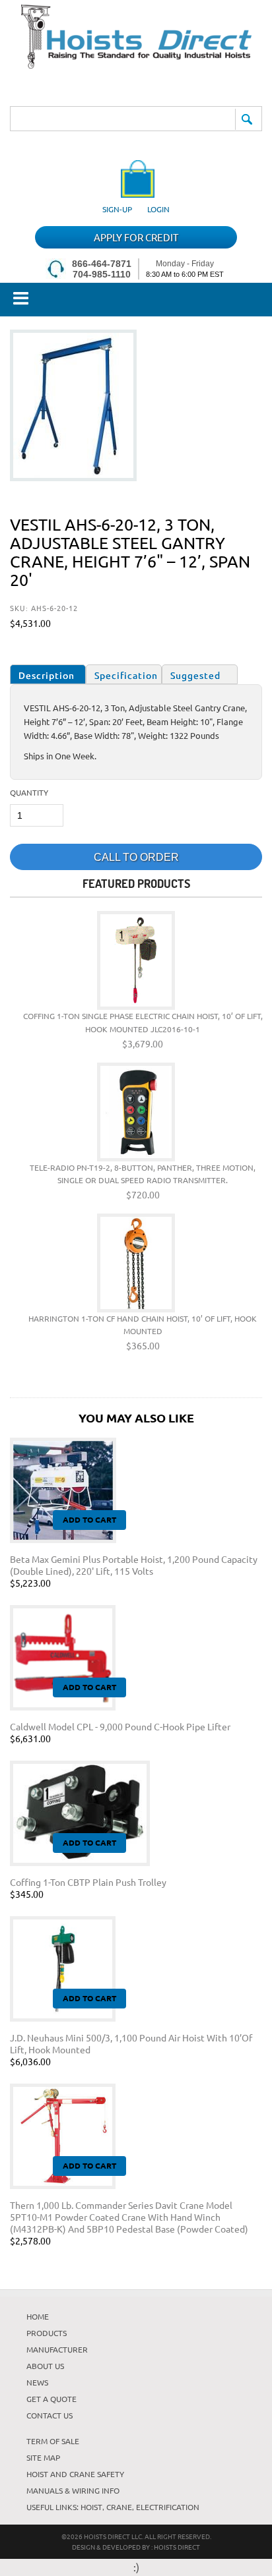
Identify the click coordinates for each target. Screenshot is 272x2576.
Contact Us (50, 2415)
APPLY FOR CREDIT (136, 237)
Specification (126, 675)
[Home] (136, 64)
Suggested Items (195, 677)
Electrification (168, 2507)
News (37, 2382)
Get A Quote (51, 2399)
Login (158, 209)
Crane (119, 2507)
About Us (45, 2366)
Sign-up (117, 209)
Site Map (43, 2457)
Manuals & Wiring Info (73, 2490)
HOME (38, 2316)
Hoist (91, 2507)
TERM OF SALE (53, 2441)
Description (47, 675)
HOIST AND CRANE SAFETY (75, 2474)
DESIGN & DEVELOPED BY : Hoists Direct (136, 2547)
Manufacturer (57, 2349)
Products (47, 2333)
